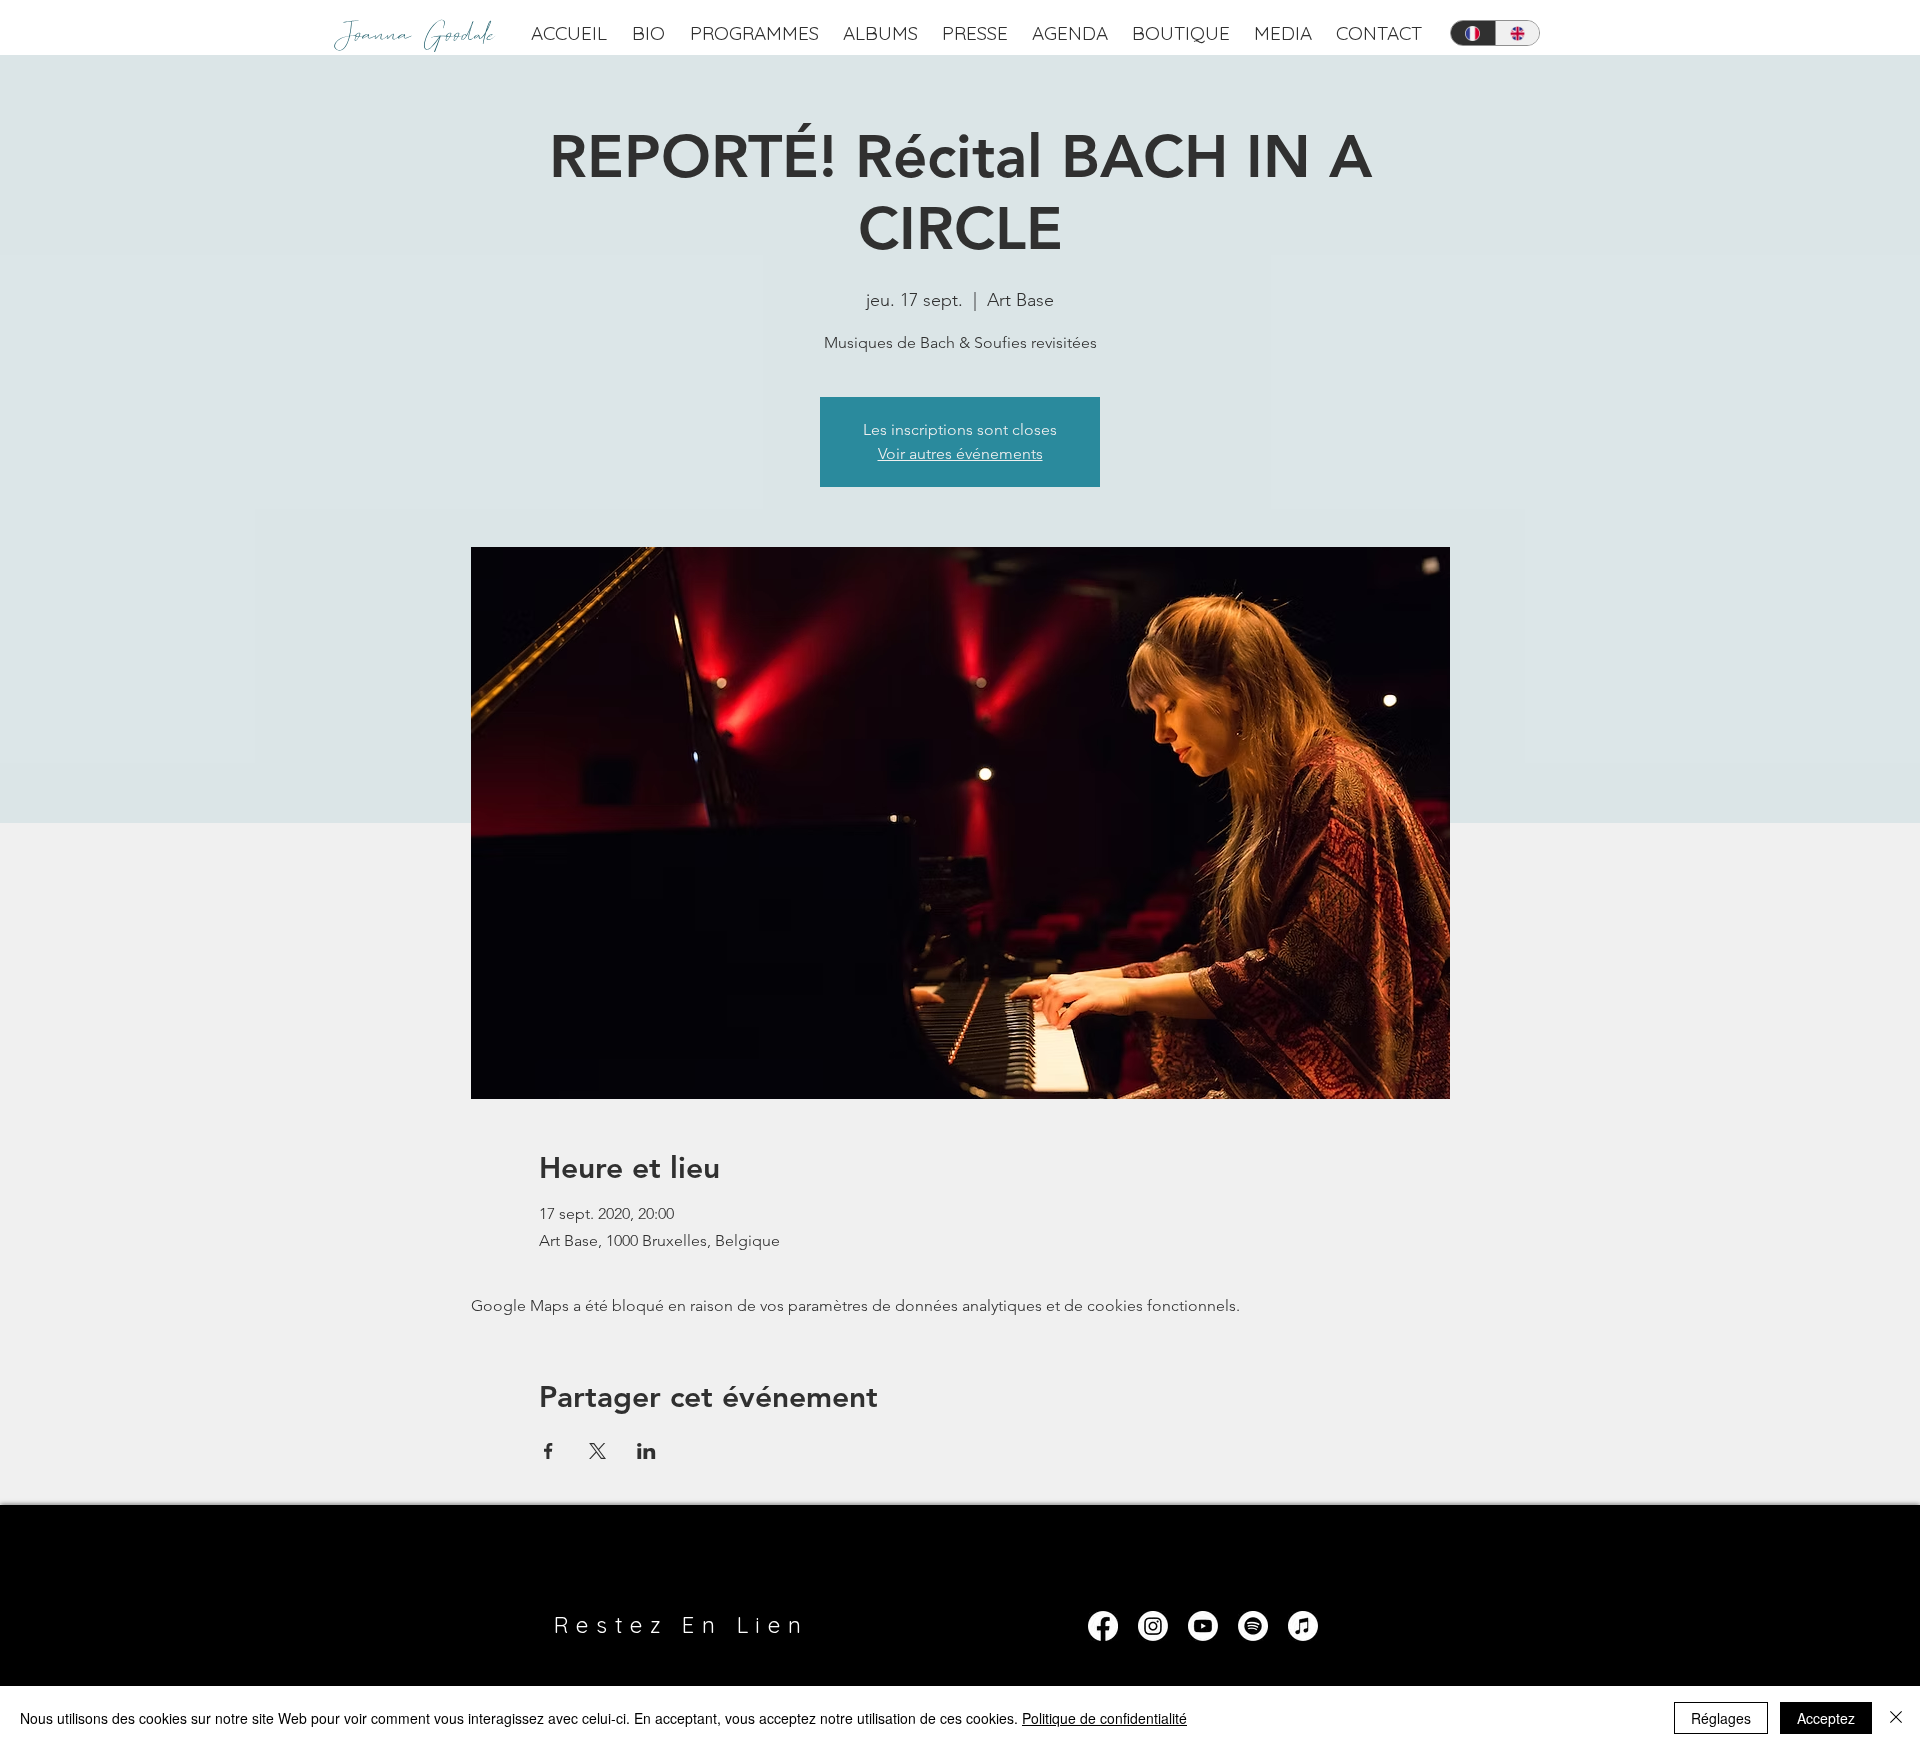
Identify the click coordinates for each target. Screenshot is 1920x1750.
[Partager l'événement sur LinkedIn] (646, 1451)
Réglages (1721, 1718)
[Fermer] (1896, 1718)
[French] (1473, 33)
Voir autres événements (960, 453)
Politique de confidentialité (1104, 1718)
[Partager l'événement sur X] (597, 1451)
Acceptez (1826, 1718)
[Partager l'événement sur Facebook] (548, 1451)
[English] (1517, 33)
